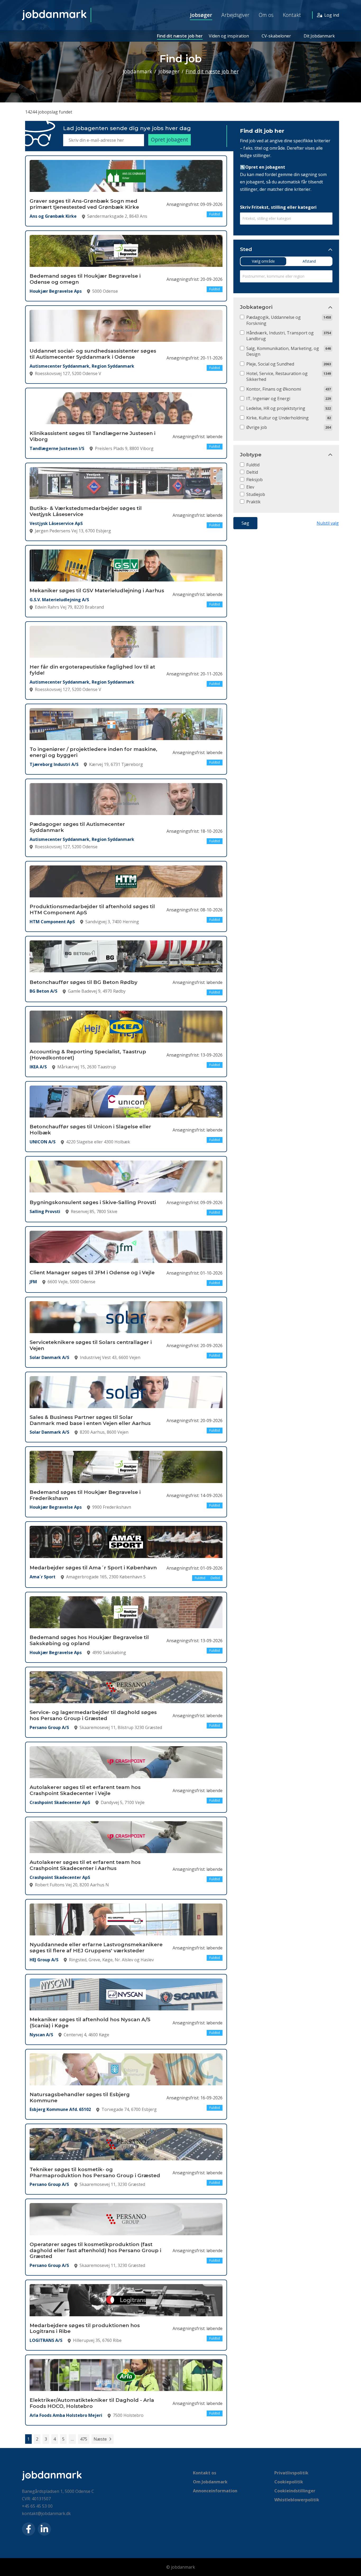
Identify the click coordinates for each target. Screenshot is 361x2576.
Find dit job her (262, 131)
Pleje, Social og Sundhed (270, 364)
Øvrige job (257, 427)
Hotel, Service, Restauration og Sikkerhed (277, 376)
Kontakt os (205, 2473)
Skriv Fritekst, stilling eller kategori (278, 207)
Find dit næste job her (180, 36)
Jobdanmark (137, 71)
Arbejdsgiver (235, 15)
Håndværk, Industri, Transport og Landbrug (280, 336)
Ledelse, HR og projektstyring (276, 408)
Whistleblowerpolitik (297, 2500)
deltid (252, 472)
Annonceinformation (215, 2491)
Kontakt (292, 15)
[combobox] (286, 219)
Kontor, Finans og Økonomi (274, 389)
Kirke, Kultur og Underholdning (277, 418)
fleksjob (254, 480)
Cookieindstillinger (295, 2491)
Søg (245, 523)
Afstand (309, 261)
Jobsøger (201, 15)
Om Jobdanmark (210, 2482)
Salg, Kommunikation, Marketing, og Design (283, 351)
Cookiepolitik (289, 2482)
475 (84, 2439)
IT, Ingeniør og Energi (268, 399)
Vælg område (263, 261)
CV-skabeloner (276, 36)
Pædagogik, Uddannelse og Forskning (274, 320)
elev (250, 487)
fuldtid (253, 465)
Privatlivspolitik (291, 2473)
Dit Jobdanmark (319, 36)
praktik (253, 502)
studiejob (256, 494)
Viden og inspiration (229, 36)
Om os (266, 15)
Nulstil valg (328, 523)
